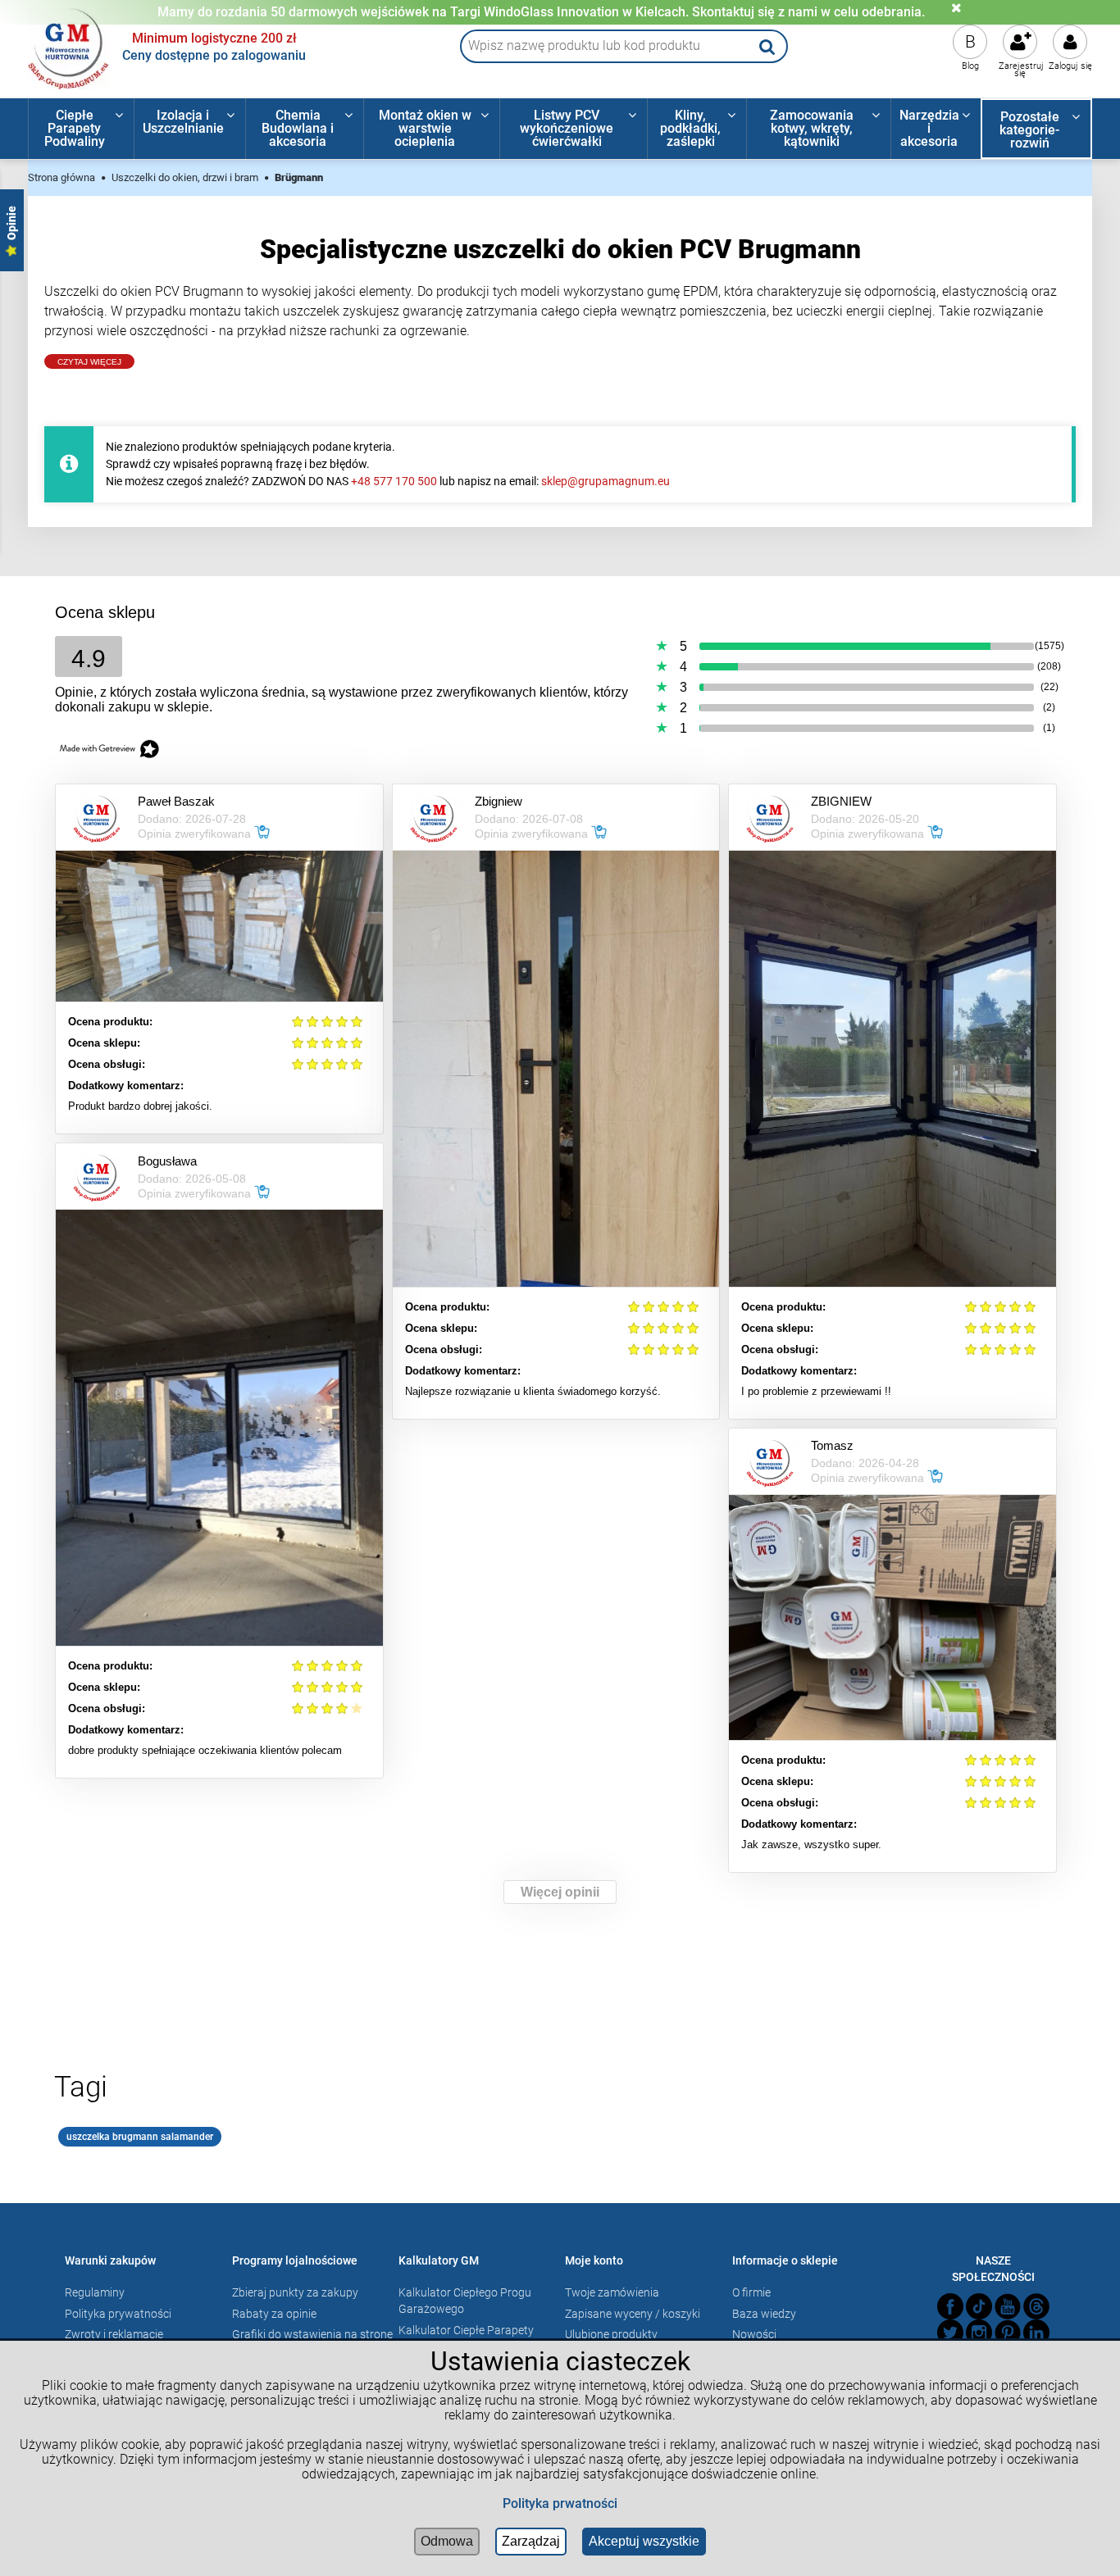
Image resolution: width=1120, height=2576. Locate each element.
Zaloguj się (1070, 66)
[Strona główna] (69, 47)
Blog (970, 66)
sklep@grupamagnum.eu (606, 481)
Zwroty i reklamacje (114, 2334)
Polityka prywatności (118, 2314)
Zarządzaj (531, 2541)
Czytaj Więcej (89, 362)
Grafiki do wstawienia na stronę (312, 2334)
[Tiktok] (979, 2306)
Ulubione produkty (611, 2334)
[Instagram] (979, 2333)
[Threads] (1036, 2306)
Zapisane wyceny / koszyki (633, 2314)
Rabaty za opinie (274, 2314)
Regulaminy (95, 2292)
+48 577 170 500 (394, 481)
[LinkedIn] (1036, 2333)
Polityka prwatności (560, 2503)
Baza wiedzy (764, 2314)
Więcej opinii (560, 1892)
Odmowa (447, 2541)
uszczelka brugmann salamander (140, 2137)
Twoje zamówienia (612, 2292)
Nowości (754, 2334)
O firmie (751, 2292)
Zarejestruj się (1021, 70)
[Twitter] (950, 2333)
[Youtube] (1008, 2306)
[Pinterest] (1008, 2333)
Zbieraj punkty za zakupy (295, 2292)
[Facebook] (950, 2306)
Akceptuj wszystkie (644, 2541)
